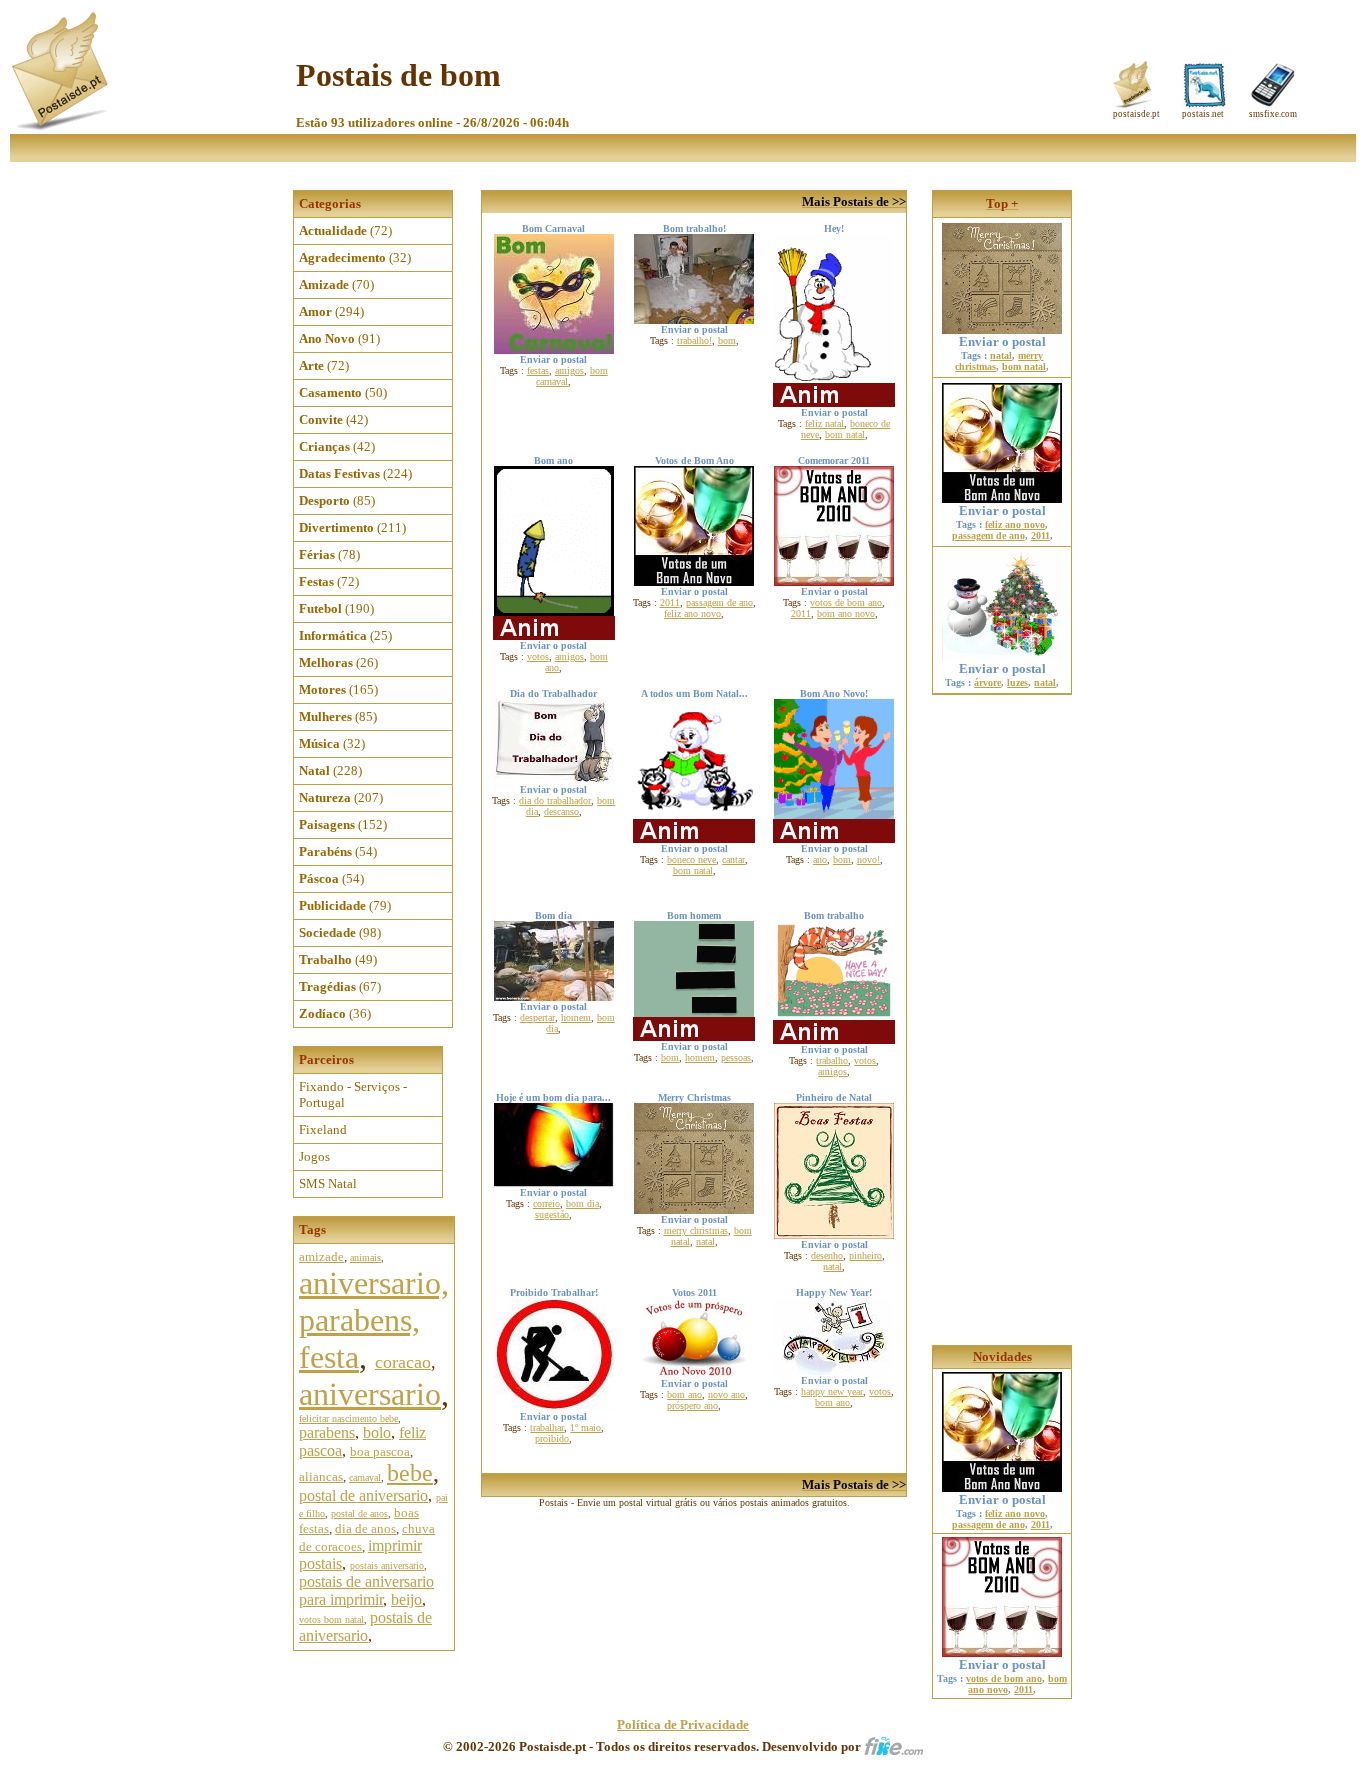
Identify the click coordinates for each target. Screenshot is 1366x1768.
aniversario (370, 1394)
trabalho (832, 1060)
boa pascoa (380, 1451)
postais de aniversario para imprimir (366, 1590)
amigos (569, 370)
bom (727, 340)
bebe (410, 1473)
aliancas (321, 1476)
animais (365, 1257)
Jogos (314, 1156)
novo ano (726, 1394)
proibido (552, 1438)
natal (705, 1241)
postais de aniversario (365, 1626)
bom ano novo (846, 613)
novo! (868, 859)
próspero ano (692, 1405)
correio (546, 1203)
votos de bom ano (846, 602)
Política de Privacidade (683, 1724)
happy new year (832, 1391)
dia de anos (365, 1528)
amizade (321, 1256)
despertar (537, 1017)
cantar (733, 859)
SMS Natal (328, 1183)
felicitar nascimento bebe (348, 1418)
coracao (403, 1362)
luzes (1017, 682)
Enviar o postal (1002, 341)
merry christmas (696, 1230)
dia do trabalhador (555, 800)
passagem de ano (719, 602)
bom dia (582, 1203)
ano (820, 859)
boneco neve (691, 859)
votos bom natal (331, 1619)
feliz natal (824, 423)
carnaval (365, 1477)
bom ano (684, 1394)
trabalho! (694, 340)
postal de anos (359, 1513)
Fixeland (323, 1129)
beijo (406, 1599)
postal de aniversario (363, 1495)
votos (538, 656)
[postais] (61, 125)
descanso (561, 811)
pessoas (736, 1057)
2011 (670, 602)
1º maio (585, 1427)
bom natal (845, 434)
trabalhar (547, 1427)
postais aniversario (387, 1565)
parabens (327, 1432)
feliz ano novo (692, 613)
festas (538, 370)
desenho (827, 1255)
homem (576, 1017)
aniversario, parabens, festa (374, 1320)
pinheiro (865, 1255)
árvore (987, 682)
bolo (377, 1432)
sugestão (552, 1214)
